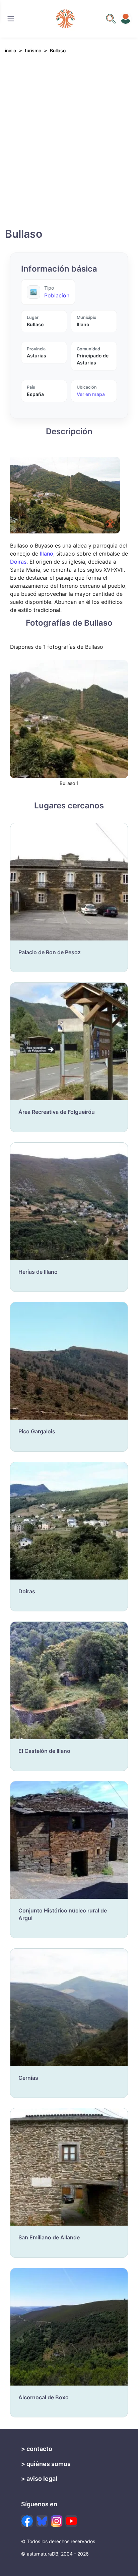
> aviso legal (39, 2479)
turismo (33, 50)
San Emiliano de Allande (49, 2237)
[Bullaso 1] (69, 719)
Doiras (18, 562)
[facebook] (27, 2521)
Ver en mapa (91, 394)
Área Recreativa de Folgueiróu (57, 1112)
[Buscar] (11, 19)
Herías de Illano (38, 1272)
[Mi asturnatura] (126, 19)
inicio (11, 50)
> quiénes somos (46, 2464)
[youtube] (71, 2521)
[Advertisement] (69, 147)
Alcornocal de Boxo (44, 2397)
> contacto (37, 2449)
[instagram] (57, 2521)
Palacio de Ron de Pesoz (50, 952)
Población (57, 295)
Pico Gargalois (37, 1431)
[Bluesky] (42, 2521)
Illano (47, 554)
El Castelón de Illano (44, 1751)
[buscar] (111, 19)
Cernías (28, 2078)
